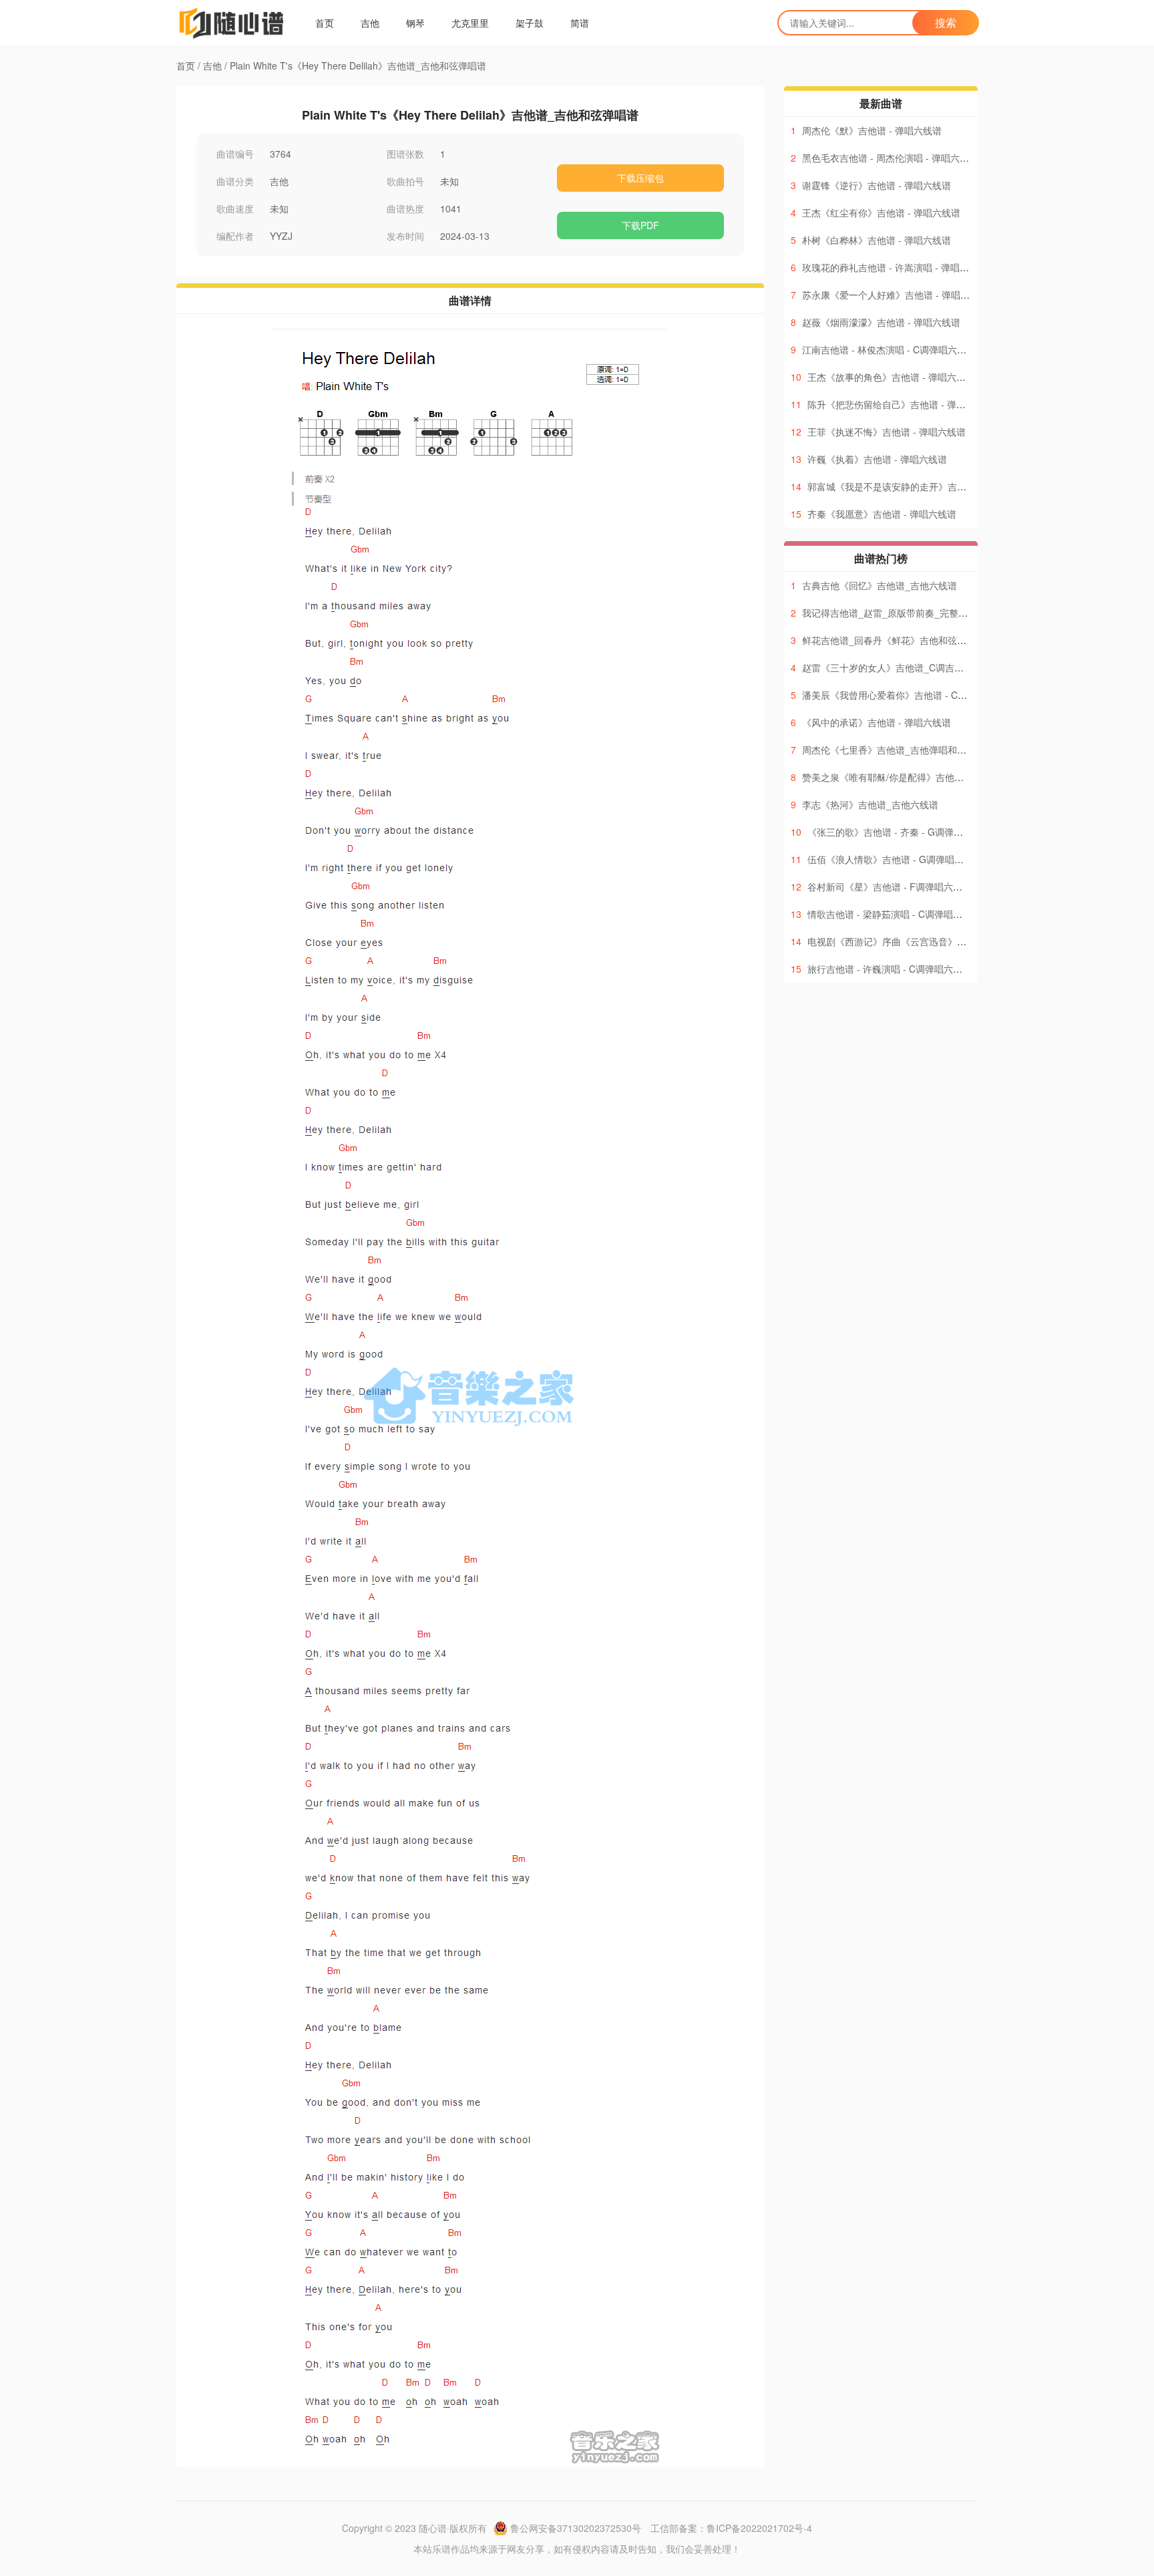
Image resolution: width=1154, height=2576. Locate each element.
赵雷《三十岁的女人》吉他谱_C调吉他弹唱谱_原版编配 (918, 667)
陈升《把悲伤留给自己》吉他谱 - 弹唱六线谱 (901, 404)
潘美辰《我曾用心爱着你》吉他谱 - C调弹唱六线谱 (908, 695)
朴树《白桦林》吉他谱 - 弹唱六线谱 (877, 240)
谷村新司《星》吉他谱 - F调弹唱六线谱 (890, 887)
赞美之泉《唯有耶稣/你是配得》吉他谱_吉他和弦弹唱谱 (918, 777)
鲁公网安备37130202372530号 (576, 2528)
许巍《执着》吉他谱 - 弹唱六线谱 (877, 459)
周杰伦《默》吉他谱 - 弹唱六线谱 (872, 130)
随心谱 (433, 2528)
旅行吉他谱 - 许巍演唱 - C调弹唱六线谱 (890, 969)
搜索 (946, 22)
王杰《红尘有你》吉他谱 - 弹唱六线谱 (881, 212)
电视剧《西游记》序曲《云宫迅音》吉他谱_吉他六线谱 (922, 941)
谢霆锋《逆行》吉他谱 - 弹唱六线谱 (877, 185)
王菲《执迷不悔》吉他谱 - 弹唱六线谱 (887, 432)
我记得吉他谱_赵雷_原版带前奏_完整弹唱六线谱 (904, 613)
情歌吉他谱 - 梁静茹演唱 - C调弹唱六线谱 (894, 914)
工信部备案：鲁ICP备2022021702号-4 (731, 2528)
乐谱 (441, 2549)
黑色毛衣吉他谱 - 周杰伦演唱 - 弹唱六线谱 (890, 158)
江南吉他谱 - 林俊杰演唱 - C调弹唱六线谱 (889, 349)
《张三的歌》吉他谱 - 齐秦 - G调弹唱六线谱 (899, 832)
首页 (325, 23)
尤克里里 (470, 23)
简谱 (580, 23)
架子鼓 (530, 23)
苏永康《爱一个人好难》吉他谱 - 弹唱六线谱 (895, 295)
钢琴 (415, 23)
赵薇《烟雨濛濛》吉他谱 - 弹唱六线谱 (881, 322)
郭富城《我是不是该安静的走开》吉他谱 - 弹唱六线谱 (919, 486)
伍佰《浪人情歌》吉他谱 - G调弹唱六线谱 (895, 859)
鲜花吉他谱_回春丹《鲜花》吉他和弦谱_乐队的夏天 (910, 640)
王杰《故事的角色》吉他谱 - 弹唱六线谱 (891, 377)
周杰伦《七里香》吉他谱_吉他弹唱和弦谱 (889, 750)
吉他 (370, 23)
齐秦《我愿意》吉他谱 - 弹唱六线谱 (882, 514)
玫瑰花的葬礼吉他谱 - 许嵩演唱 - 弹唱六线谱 (895, 267)
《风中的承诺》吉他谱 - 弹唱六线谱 (877, 722)
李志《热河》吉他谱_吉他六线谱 (870, 804)
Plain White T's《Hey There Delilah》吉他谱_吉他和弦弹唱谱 (358, 65)
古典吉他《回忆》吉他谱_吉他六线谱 (880, 585)
